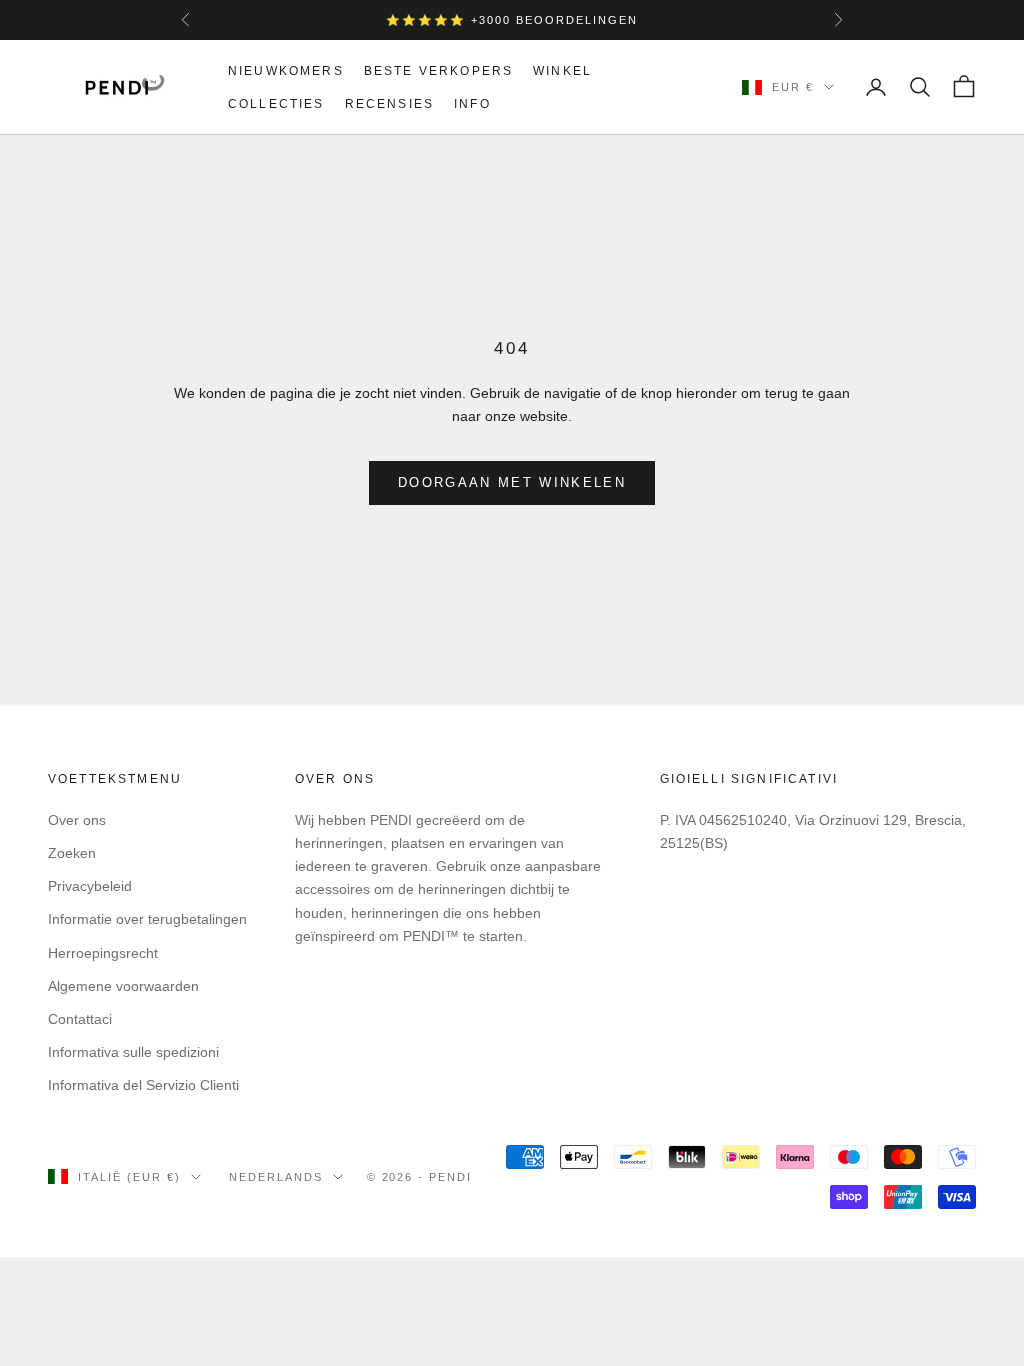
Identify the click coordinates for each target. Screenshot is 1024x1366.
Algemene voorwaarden (123, 986)
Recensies (389, 104)
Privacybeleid (90, 886)
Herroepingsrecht (103, 953)
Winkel (562, 71)
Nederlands (276, 1177)
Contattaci (80, 1019)
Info (472, 104)
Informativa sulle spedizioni (133, 1052)
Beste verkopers (438, 71)
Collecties (276, 104)
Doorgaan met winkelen (512, 482)
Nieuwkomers (286, 71)
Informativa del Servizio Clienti (143, 1085)
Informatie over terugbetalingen (147, 919)
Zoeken (72, 853)
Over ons (77, 820)
